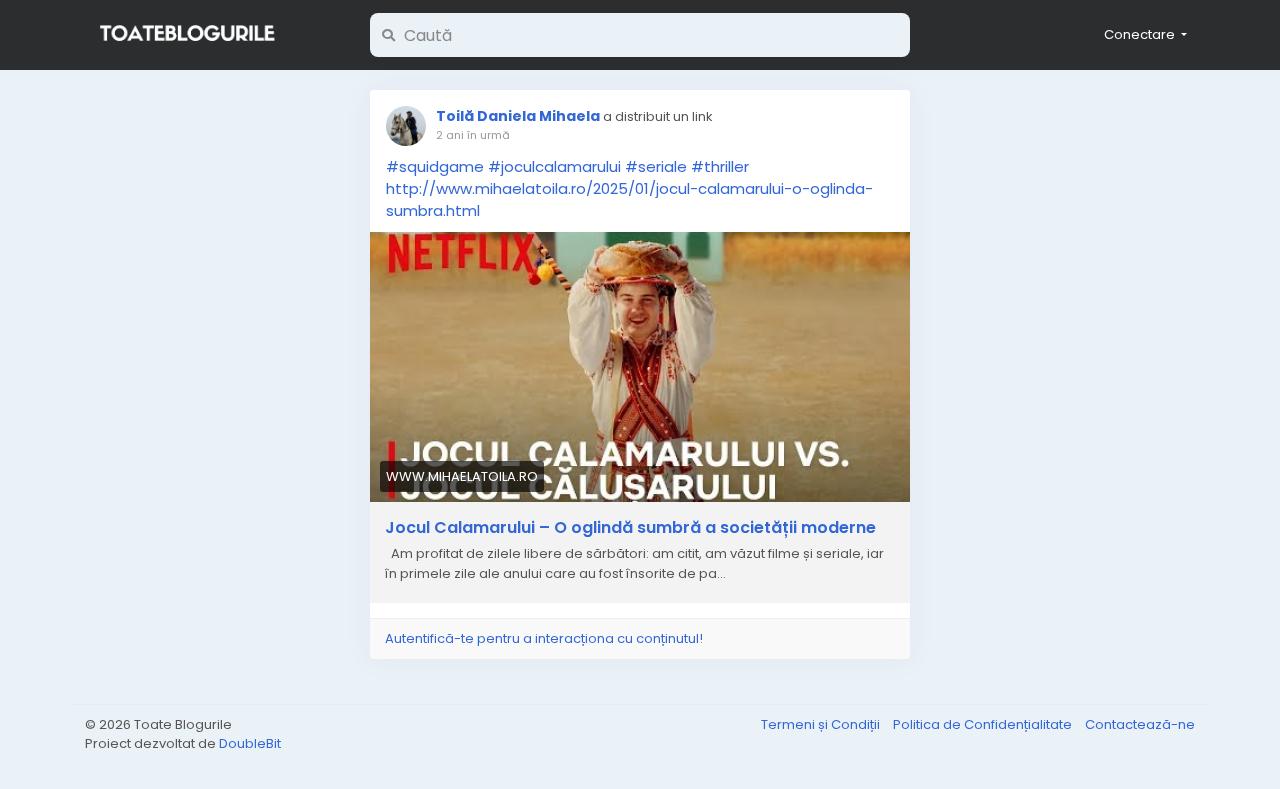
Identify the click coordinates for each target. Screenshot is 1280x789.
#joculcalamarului (554, 166)
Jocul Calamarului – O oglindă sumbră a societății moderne (630, 528)
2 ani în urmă (473, 135)
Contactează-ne (1140, 724)
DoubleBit (250, 743)
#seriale (656, 166)
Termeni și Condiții (822, 724)
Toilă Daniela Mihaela (518, 116)
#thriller (720, 166)
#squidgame (435, 166)
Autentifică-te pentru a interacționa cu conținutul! (544, 638)
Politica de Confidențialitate (984, 724)
